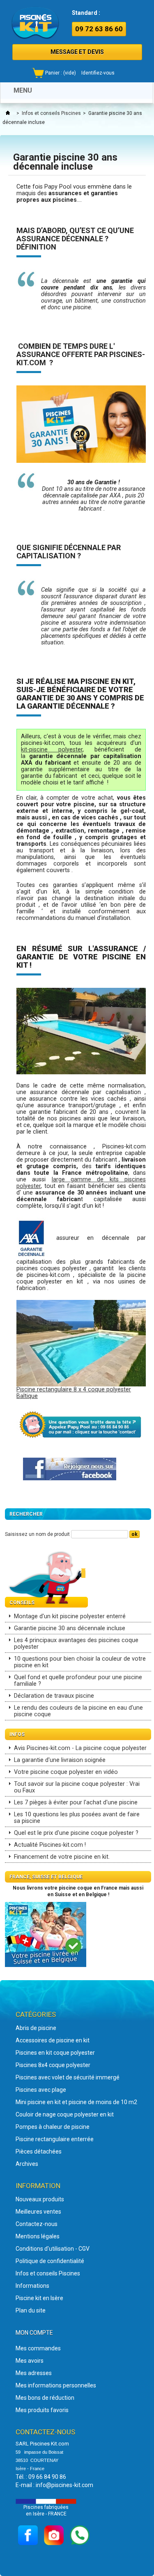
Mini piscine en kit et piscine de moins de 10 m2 (76, 2102)
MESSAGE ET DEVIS (77, 52)
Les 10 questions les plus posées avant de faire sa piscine (77, 1818)
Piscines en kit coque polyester (55, 2053)
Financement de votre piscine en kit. (62, 1857)
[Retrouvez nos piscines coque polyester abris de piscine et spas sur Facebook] (70, 1469)
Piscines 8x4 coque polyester (53, 2065)
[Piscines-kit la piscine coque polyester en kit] (35, 23)
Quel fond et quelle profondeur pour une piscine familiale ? (78, 1681)
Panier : (61, 73)
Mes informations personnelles (56, 2385)
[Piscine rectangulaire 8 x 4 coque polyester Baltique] (81, 1343)
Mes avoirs (30, 2361)
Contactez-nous (37, 2224)
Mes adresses (34, 2373)
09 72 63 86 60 (99, 29)
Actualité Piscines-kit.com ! (50, 1845)
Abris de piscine (36, 2028)
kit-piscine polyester (52, 750)
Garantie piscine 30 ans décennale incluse (70, 1628)
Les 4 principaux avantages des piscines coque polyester (76, 1644)
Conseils (22, 1603)
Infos (17, 1734)
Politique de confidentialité (50, 2261)
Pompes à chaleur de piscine (53, 2127)
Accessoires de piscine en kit (53, 2040)
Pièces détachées (39, 2151)
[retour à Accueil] (8, 113)
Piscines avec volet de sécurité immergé (68, 2077)
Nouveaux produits (40, 2199)
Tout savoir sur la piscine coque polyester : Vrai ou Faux (77, 1787)
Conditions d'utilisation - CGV (53, 2249)
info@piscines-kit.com (64, 2485)
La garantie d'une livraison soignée (60, 1760)
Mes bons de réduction (45, 2398)
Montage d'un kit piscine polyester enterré (70, 1616)
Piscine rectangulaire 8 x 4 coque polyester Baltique (74, 1393)
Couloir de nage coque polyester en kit (65, 2114)
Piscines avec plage (41, 2090)
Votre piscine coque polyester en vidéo (66, 1772)
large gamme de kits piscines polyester (81, 1183)
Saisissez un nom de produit (37, 1534)
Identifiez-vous (98, 73)
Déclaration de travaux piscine (54, 1696)
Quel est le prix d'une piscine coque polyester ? (76, 1833)
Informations (32, 2286)
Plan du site (31, 2310)
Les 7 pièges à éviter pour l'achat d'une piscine (76, 1802)
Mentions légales (38, 2236)
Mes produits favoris (42, 2410)
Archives (27, 2164)
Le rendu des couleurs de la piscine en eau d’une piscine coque (78, 1711)
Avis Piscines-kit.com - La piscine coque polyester (80, 1748)
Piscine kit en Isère (39, 2298)
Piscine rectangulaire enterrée (55, 2139)
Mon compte (34, 2333)
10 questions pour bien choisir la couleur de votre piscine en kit (80, 1662)
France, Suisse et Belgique (46, 1877)
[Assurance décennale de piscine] (32, 1238)
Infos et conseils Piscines (51, 113)
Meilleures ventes (38, 2212)
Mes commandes (38, 2348)
